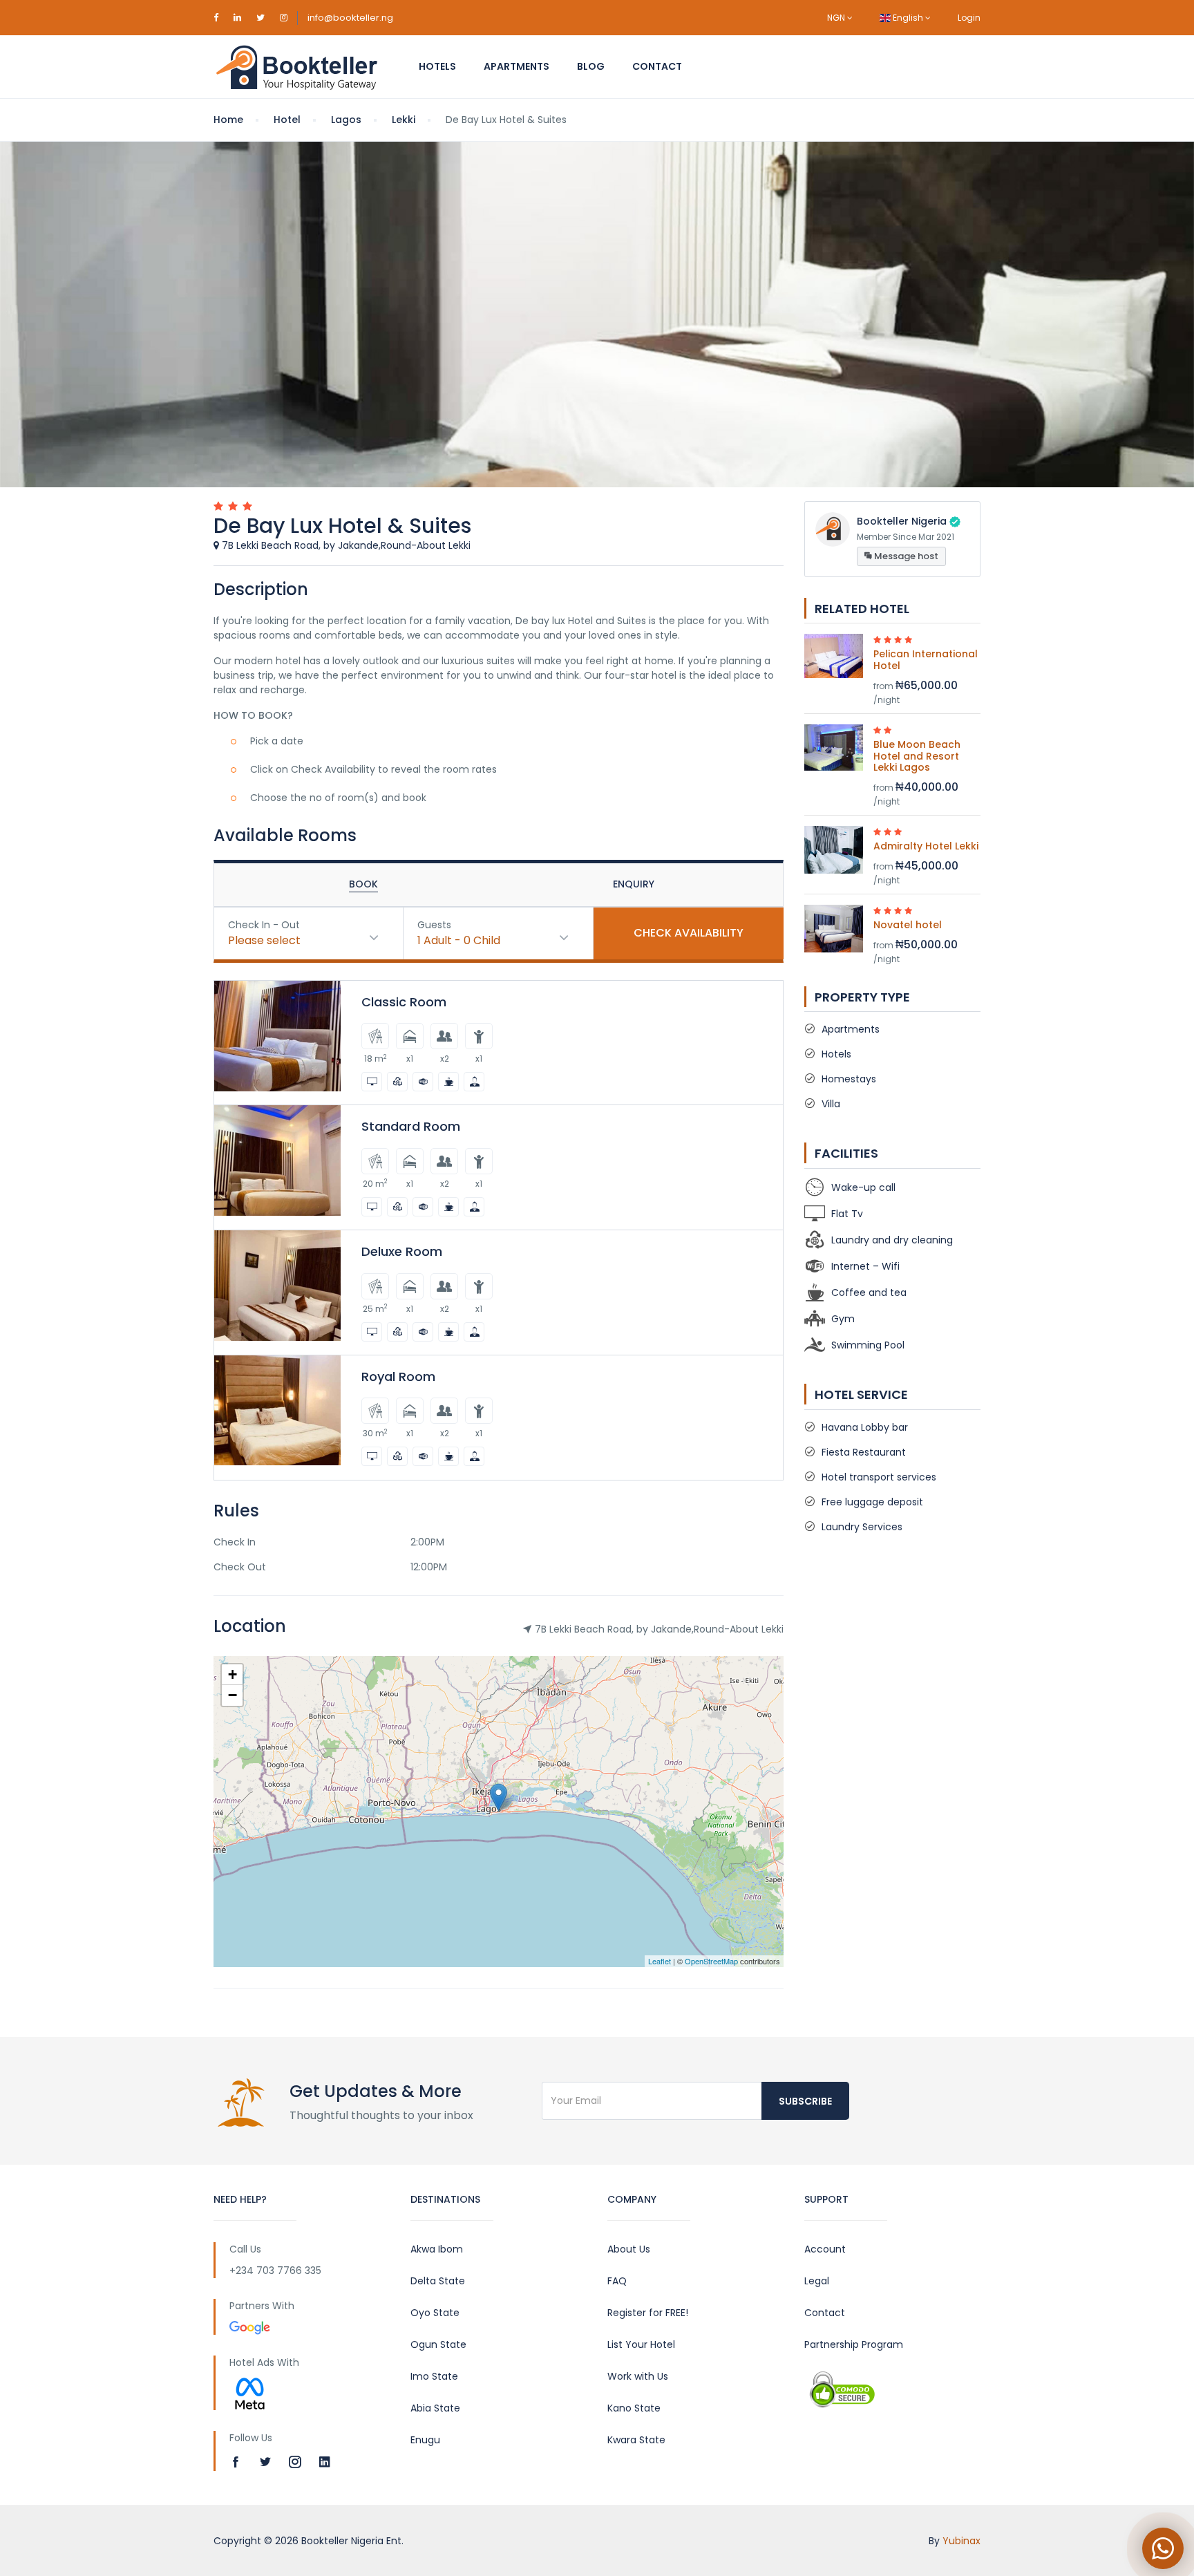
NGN (837, 18)
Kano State (634, 2408)
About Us (629, 2249)
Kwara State (636, 2440)
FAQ (617, 2281)
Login (969, 18)
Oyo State (435, 2313)
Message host (905, 556)
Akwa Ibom (437, 2249)
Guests (434, 925)
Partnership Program (854, 2344)
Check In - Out (264, 925)
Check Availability (689, 933)
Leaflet (660, 1961)
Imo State (434, 2376)
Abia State (435, 2408)
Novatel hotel (908, 925)
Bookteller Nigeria (902, 521)
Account (825, 2249)
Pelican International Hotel (926, 660)
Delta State (438, 2281)
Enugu (425, 2440)
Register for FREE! (648, 2313)
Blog (591, 66)
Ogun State (438, 2344)
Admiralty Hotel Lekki (926, 846)
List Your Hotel (641, 2344)
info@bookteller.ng (350, 18)
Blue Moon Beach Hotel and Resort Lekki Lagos (917, 756)
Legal (817, 2281)
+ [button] (233, 1674)
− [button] (233, 1695)
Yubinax (961, 2541)
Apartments (517, 66)
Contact (657, 66)
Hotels (437, 66)
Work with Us (638, 2376)
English (908, 18)
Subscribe (805, 2101)
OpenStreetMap (711, 1961)
